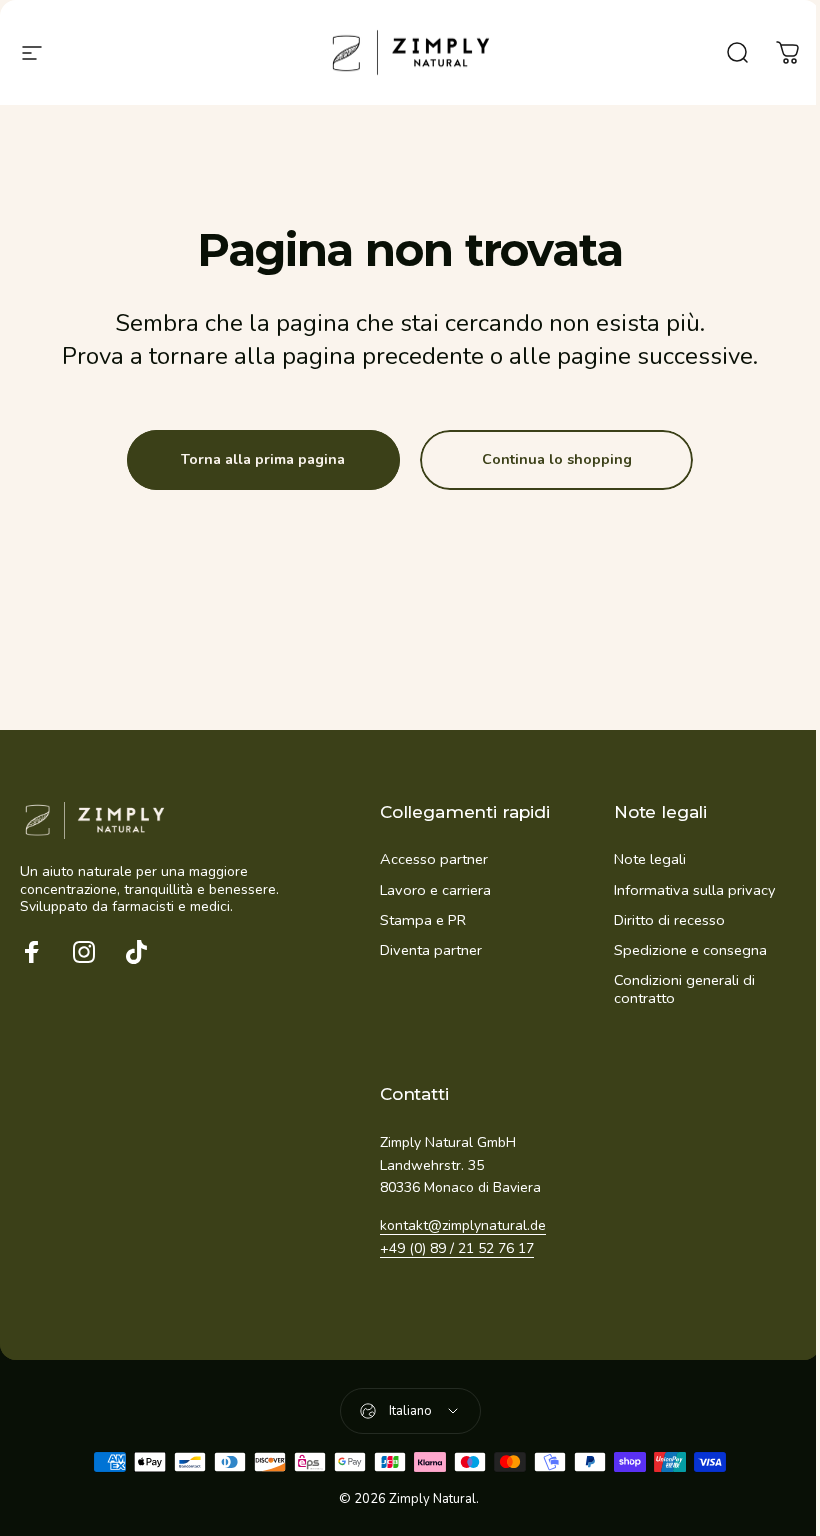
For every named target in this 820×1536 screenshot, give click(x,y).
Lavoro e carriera (435, 890)
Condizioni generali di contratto (684, 989)
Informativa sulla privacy (694, 890)
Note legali (650, 859)
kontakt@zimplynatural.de (463, 1225)
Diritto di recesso (669, 920)
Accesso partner (434, 859)
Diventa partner (431, 950)
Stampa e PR (423, 920)
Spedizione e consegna (690, 950)
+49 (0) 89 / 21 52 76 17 (457, 1248)
